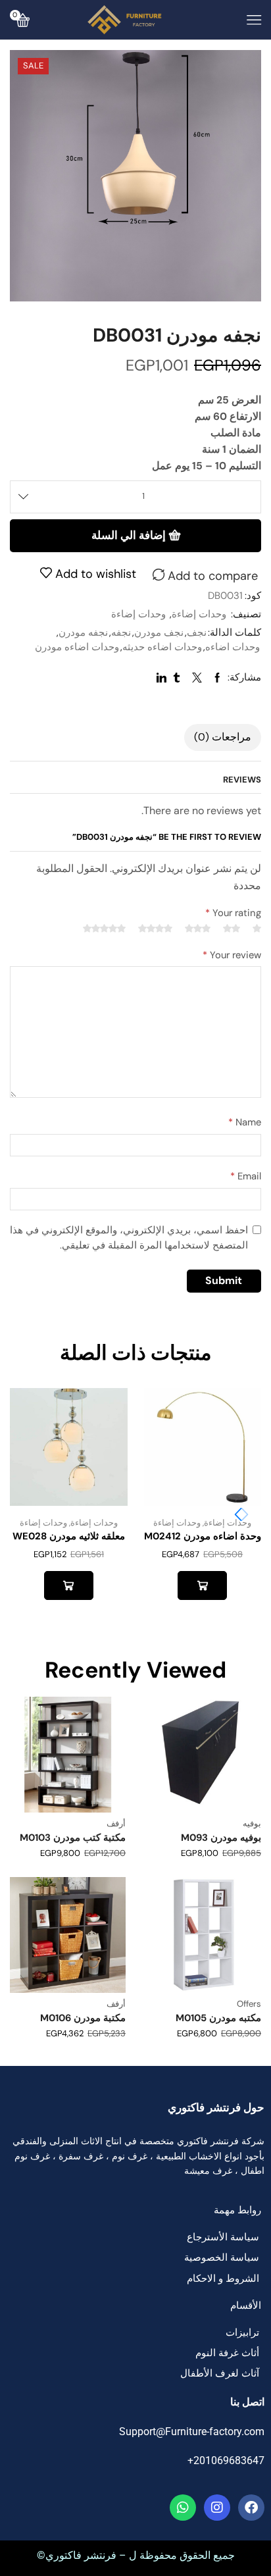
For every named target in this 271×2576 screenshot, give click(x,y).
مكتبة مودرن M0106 (83, 2018)
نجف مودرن (159, 632)
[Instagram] (217, 2508)
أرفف (116, 1823)
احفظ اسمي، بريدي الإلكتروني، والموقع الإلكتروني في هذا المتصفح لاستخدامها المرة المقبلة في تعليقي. (129, 1238)
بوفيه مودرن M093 (221, 1838)
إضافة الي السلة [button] (202, 1585)
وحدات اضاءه (233, 647)
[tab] (223, 737)
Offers (249, 2004)
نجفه (121, 632)
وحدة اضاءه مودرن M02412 (203, 1536)
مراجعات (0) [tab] (223, 737)
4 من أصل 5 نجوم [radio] (155, 929)
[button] (238, 1514)
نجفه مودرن (83, 632)
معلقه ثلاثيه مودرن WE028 (69, 1536)
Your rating (233, 913)
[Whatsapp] (183, 2508)
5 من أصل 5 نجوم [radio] (104, 929)
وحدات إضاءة (199, 614)
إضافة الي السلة (129, 535)
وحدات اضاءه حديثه (162, 647)
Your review (232, 955)
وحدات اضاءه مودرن (77, 647)
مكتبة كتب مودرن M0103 (73, 1838)
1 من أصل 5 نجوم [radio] (257, 929)
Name (245, 1122)
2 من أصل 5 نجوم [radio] (232, 929)
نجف (197, 632)
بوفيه (252, 1823)
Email (246, 1176)
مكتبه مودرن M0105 (218, 2018)
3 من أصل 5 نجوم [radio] (198, 929)
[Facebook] (251, 2508)
